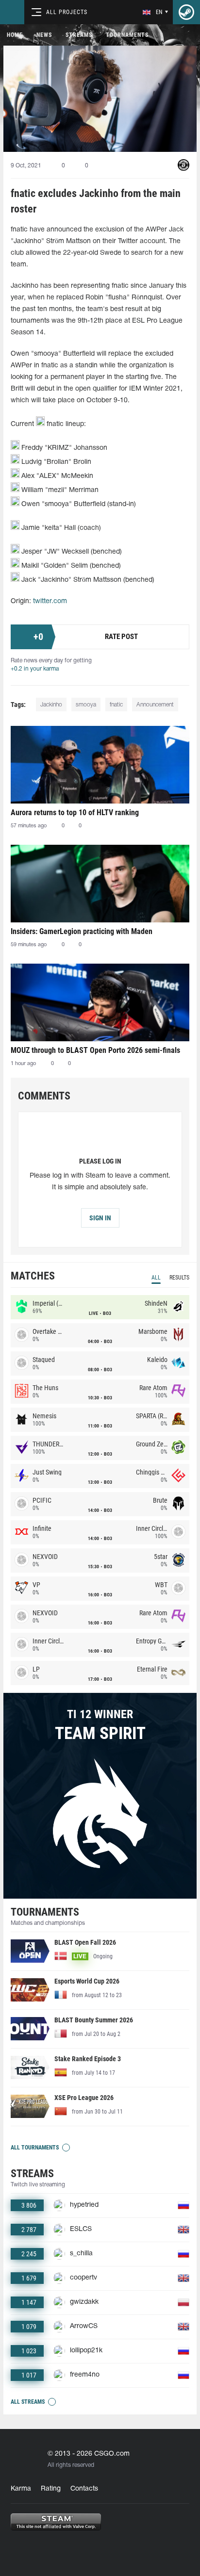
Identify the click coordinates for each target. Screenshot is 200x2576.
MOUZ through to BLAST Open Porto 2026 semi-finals (95, 1050)
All (156, 1278)
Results (179, 1278)
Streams (79, 35)
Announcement (155, 705)
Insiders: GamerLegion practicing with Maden (82, 931)
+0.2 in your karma (35, 669)
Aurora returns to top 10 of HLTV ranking (75, 812)
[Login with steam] (186, 12)
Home (15, 35)
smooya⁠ (86, 705)
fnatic (116, 705)
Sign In (100, 1218)
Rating (51, 2489)
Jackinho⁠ (51, 705)
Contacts (84, 2489)
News (44, 35)
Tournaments (127, 35)
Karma (21, 2489)
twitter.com (50, 601)
